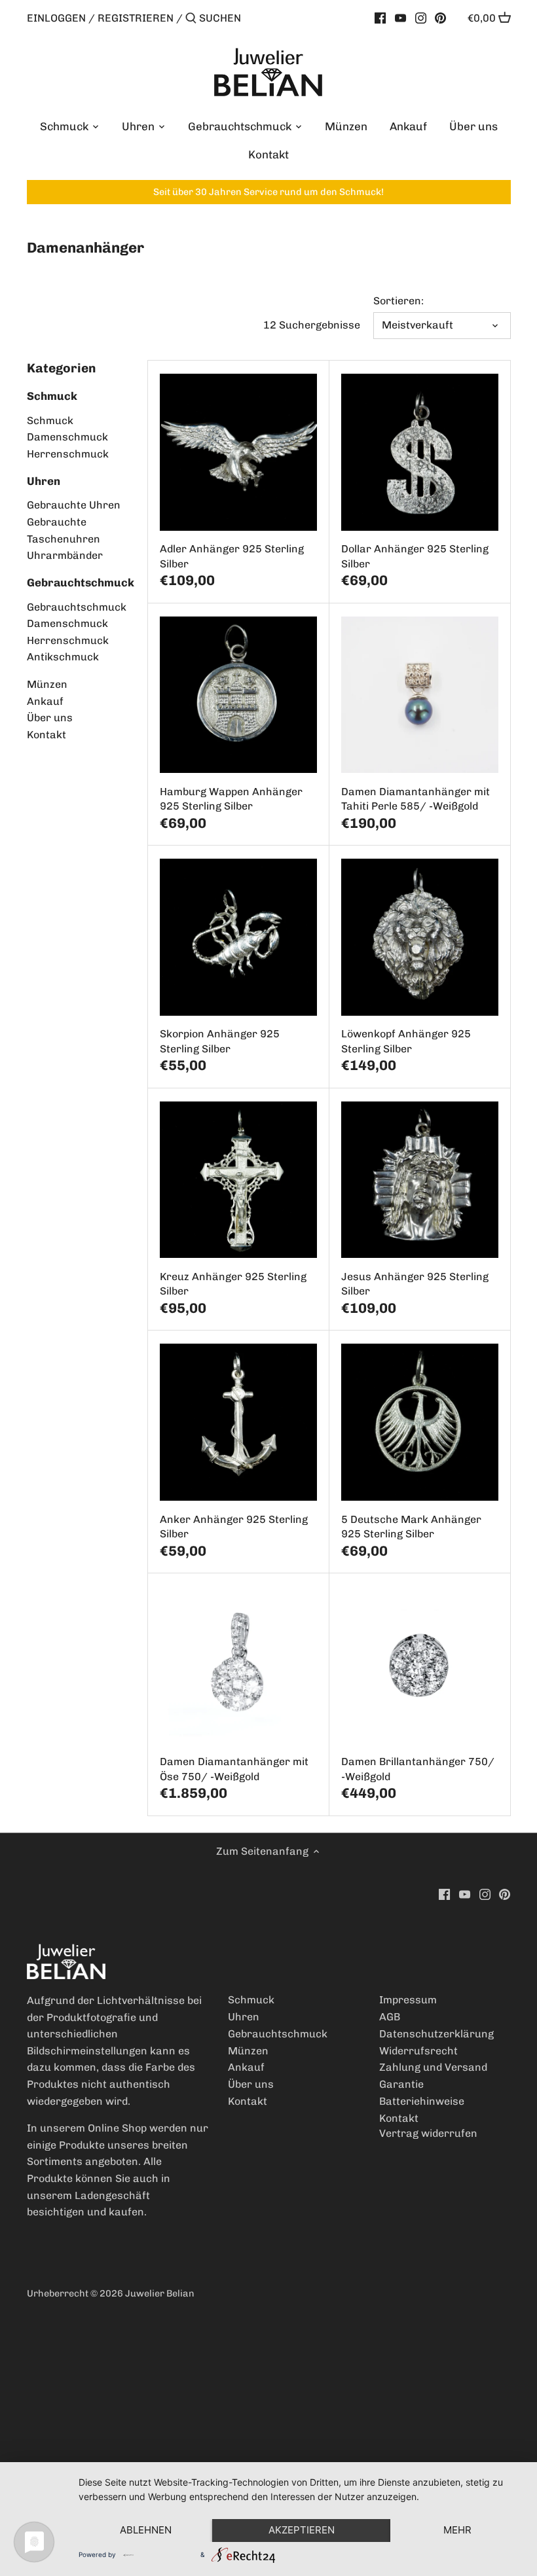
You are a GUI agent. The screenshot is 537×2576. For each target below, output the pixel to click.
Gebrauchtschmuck (81, 582)
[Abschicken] (191, 19)
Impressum (408, 2000)
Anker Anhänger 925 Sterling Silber (234, 1527)
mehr (457, 2530)
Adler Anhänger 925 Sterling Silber (232, 556)
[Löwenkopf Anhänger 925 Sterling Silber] (420, 937)
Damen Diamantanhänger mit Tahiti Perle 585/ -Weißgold (416, 799)
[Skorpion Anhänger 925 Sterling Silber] (238, 937)
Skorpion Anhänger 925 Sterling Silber (220, 1041)
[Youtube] (400, 18)
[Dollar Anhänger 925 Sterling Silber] (420, 452)
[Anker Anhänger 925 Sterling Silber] (238, 1422)
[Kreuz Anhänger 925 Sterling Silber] (238, 1180)
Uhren (44, 481)
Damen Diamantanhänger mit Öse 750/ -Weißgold (234, 1769)
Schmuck (52, 396)
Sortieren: (398, 301)
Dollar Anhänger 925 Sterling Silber (415, 556)
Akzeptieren (302, 2530)
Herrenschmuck (68, 454)
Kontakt (46, 735)
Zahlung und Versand (433, 2067)
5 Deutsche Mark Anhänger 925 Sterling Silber (411, 1527)
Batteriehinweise (422, 2101)
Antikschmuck (63, 657)
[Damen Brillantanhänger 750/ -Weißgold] (420, 1665)
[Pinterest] (440, 18)
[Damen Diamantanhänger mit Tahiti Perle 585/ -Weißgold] (420, 695)
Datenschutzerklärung (436, 2034)
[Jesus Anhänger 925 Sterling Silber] (420, 1180)
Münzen (47, 684)
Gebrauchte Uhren (74, 505)
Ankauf (45, 701)
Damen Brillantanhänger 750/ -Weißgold (418, 1769)
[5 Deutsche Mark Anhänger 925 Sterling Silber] (420, 1422)
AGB (390, 2017)
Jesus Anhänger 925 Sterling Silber (415, 1284)
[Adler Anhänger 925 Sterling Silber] (238, 452)
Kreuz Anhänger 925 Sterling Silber (233, 1284)
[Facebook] (380, 18)
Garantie (401, 2084)
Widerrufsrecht (418, 2051)
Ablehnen (146, 2530)
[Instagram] (421, 18)
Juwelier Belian (160, 2293)
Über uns (50, 718)
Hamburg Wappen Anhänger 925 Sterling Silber (231, 799)
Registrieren (136, 18)
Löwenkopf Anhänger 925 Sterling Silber (406, 1041)
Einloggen (56, 18)
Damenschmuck (67, 437)
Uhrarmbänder (65, 555)
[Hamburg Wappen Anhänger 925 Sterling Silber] (238, 695)
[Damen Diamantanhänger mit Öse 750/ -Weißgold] (238, 1665)
